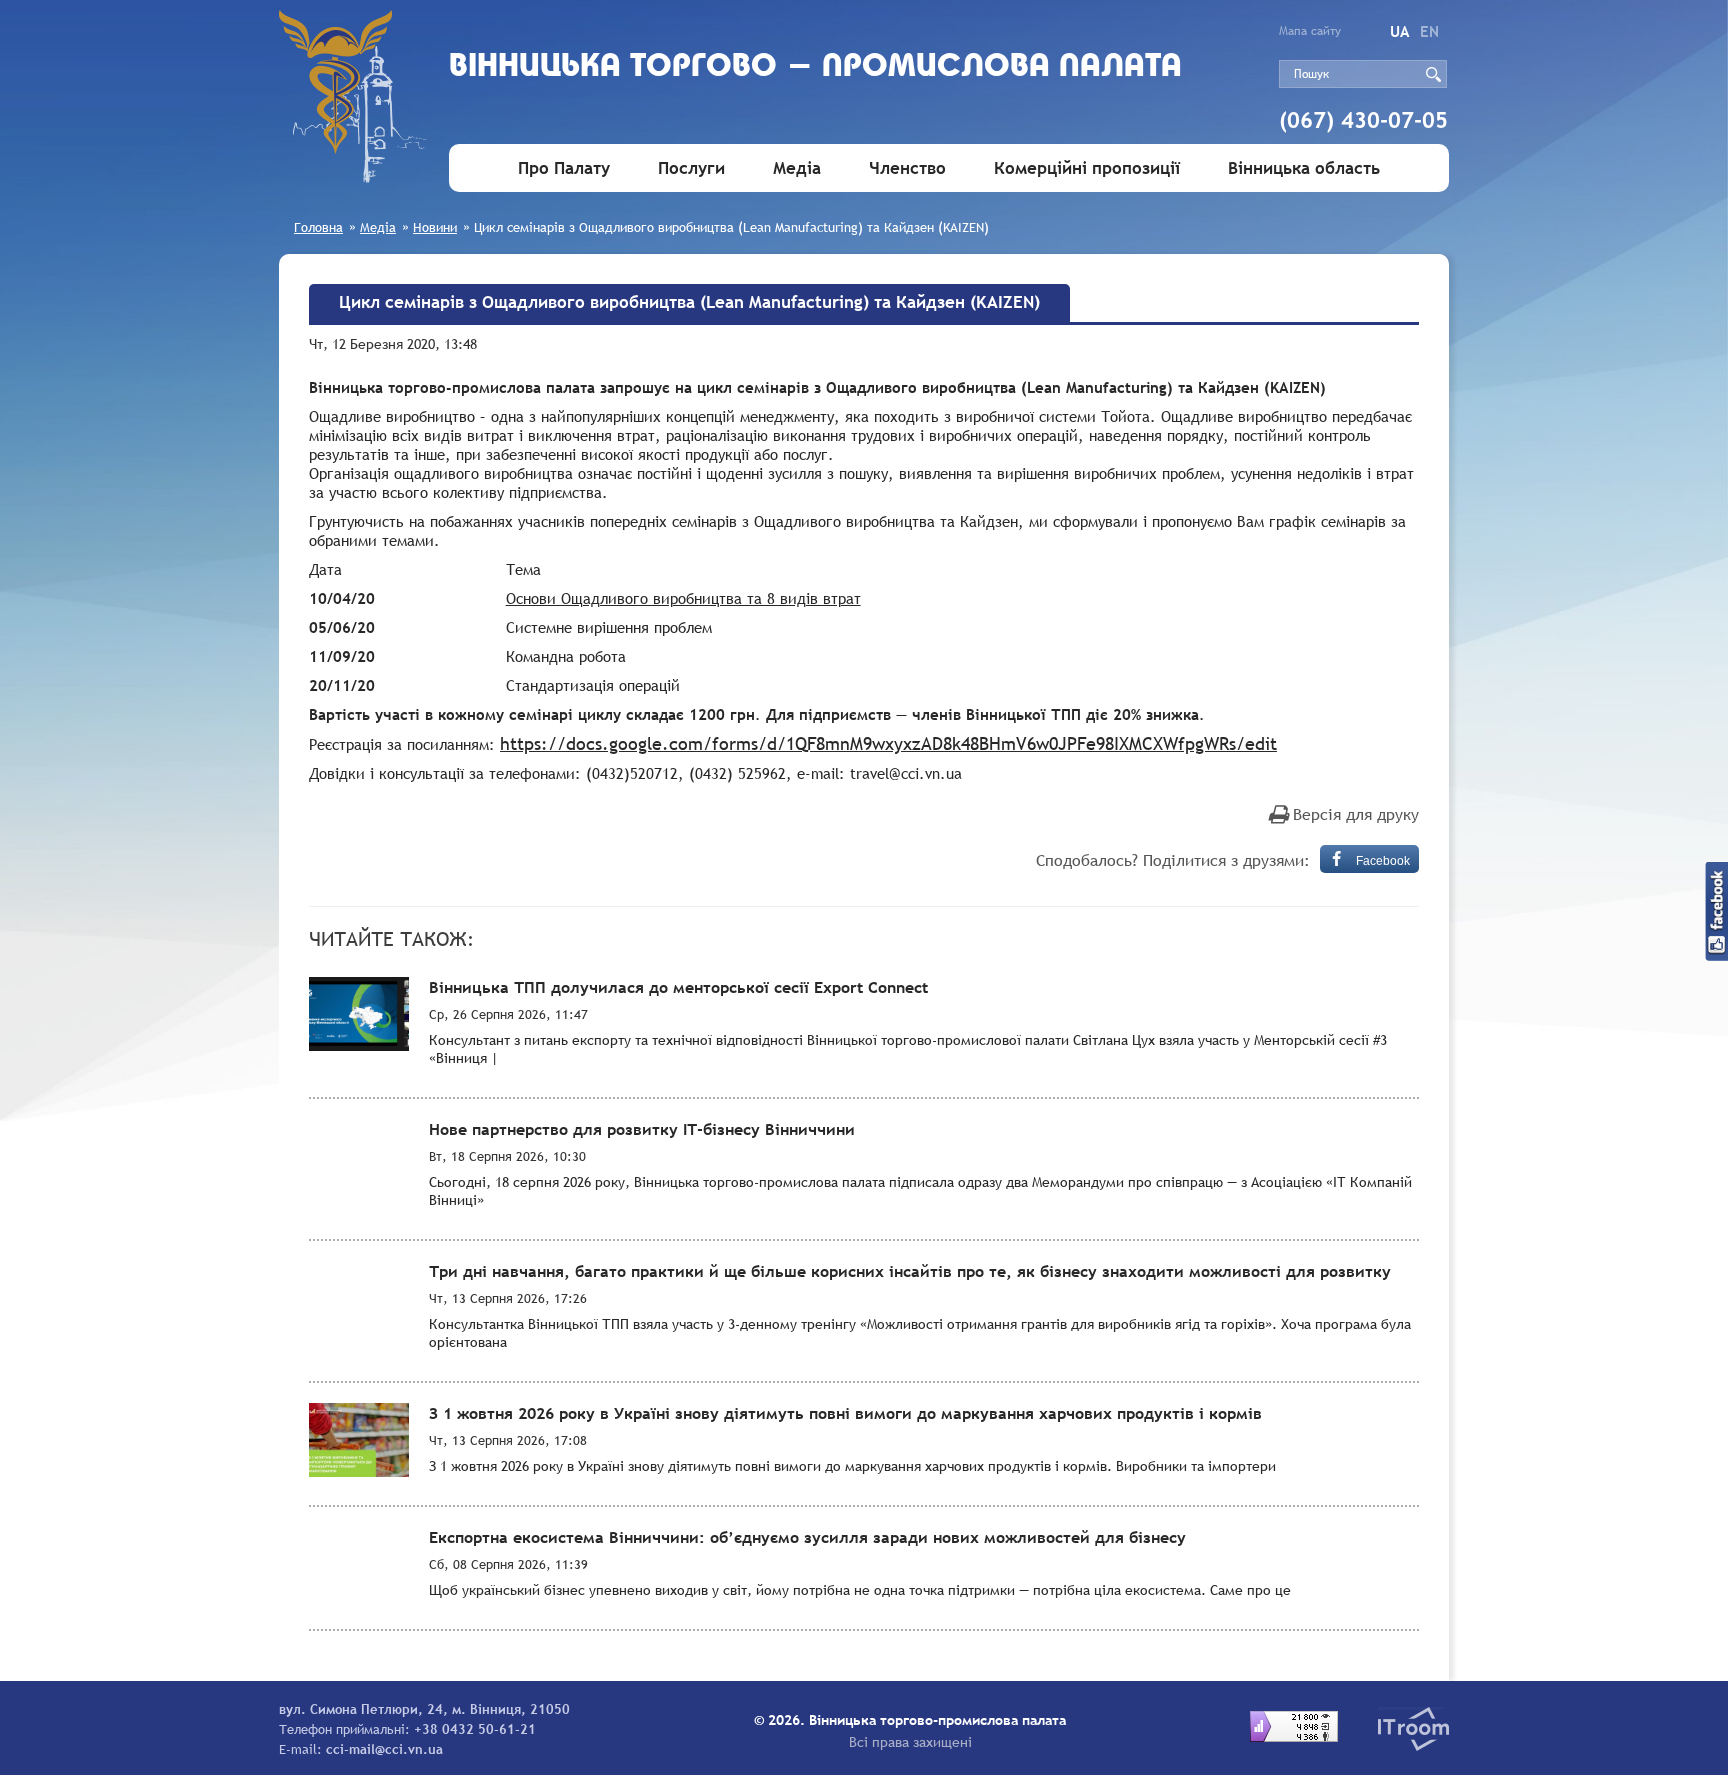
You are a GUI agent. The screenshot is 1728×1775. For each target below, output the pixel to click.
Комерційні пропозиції (1087, 168)
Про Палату (564, 168)
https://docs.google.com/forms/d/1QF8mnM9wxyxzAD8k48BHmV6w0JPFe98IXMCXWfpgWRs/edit (888, 743)
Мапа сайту (1310, 31)
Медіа (797, 168)
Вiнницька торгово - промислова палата (815, 67)
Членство (907, 168)
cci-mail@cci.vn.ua (384, 1749)
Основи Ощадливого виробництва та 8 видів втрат (683, 598)
